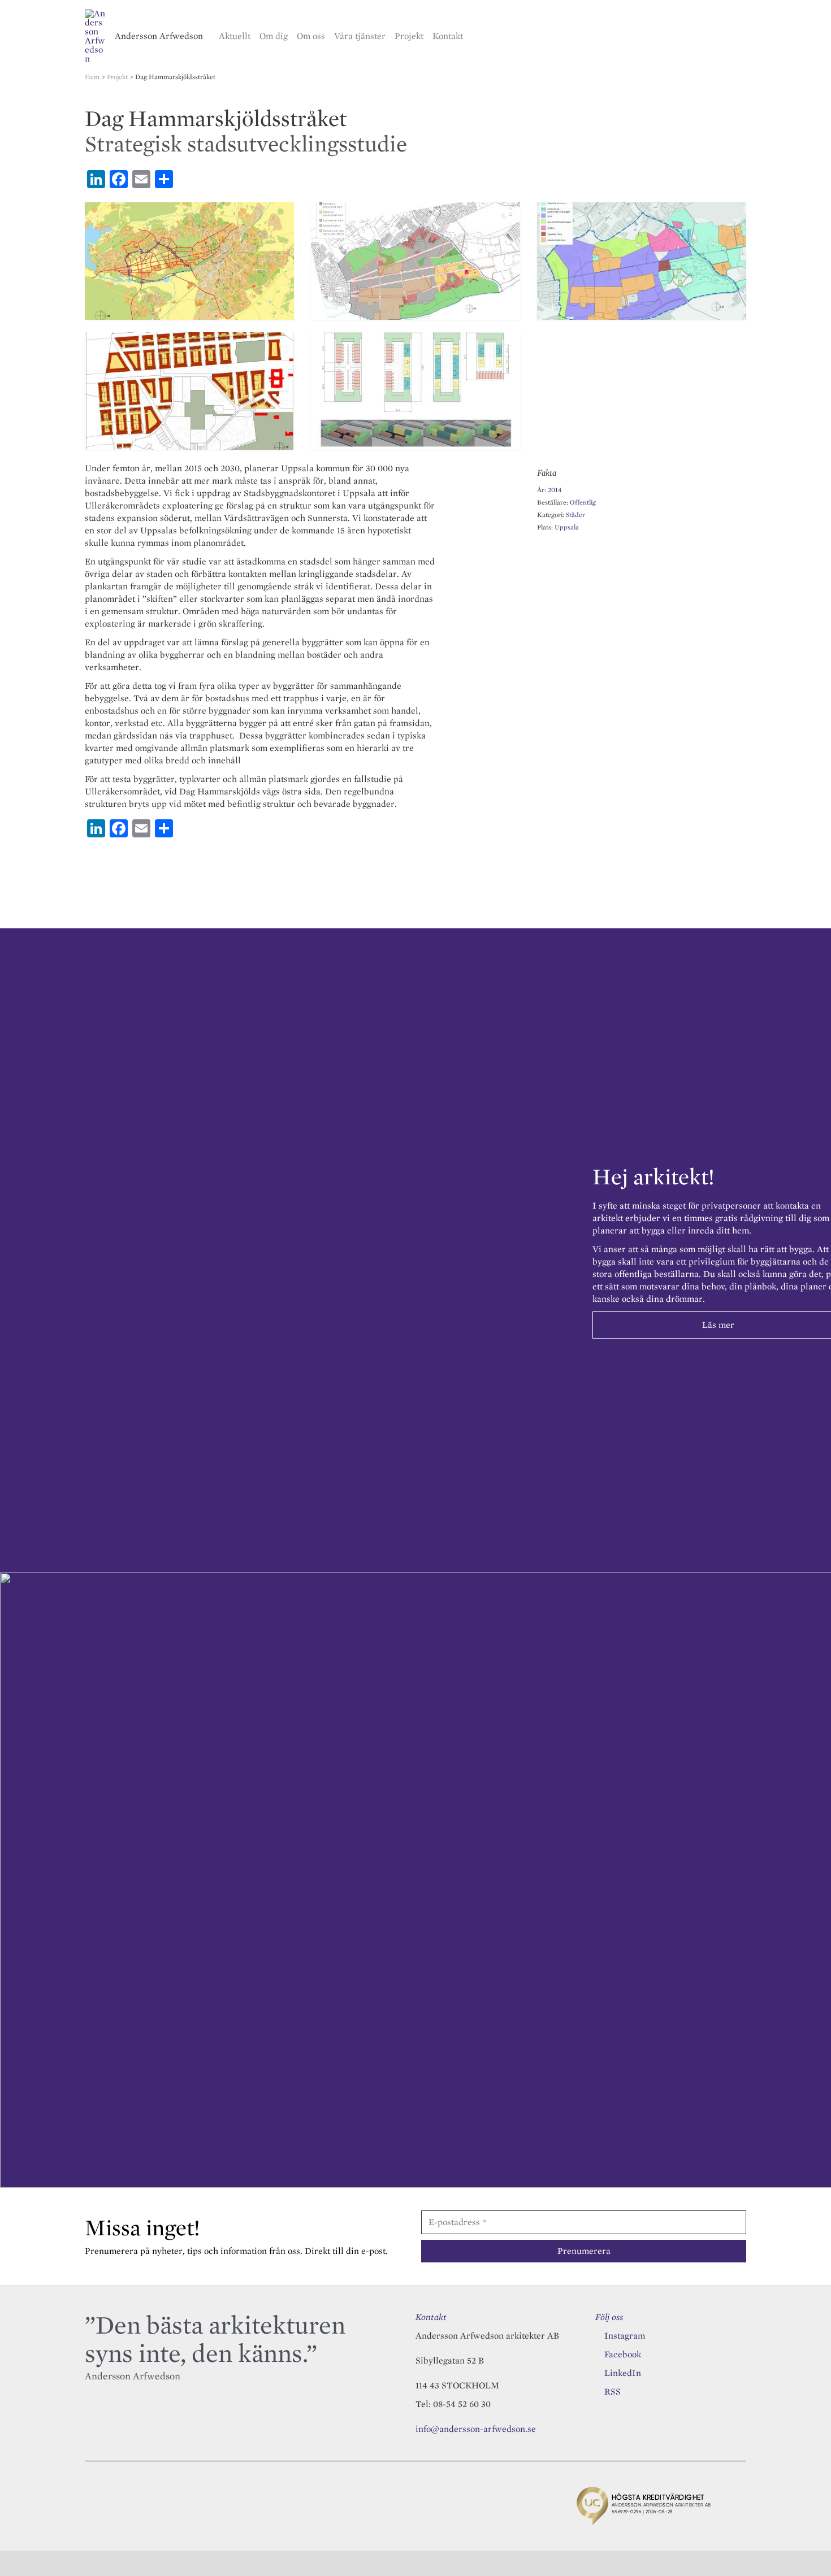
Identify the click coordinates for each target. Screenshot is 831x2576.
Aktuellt (235, 36)
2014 (555, 490)
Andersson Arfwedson (159, 36)
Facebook (623, 2354)
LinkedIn (623, 2373)
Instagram (625, 2336)
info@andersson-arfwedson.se (476, 2429)
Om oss (311, 36)
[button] (741, 36)
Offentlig (583, 502)
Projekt (409, 36)
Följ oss (609, 2317)
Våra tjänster (360, 36)
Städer (575, 514)
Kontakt (448, 36)
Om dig (274, 36)
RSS (613, 2392)
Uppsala (567, 527)
